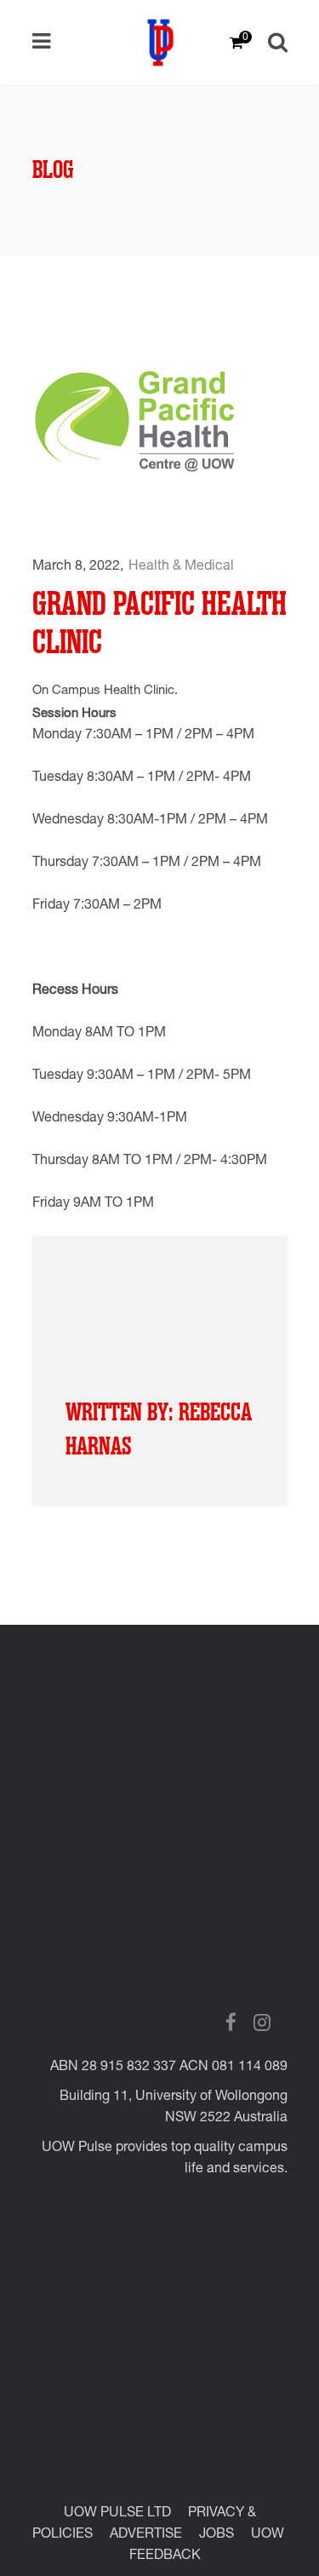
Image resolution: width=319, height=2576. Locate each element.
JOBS (216, 2535)
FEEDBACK (165, 2556)
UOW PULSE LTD (117, 2514)
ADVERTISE (146, 2535)
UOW (268, 2535)
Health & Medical (181, 567)
